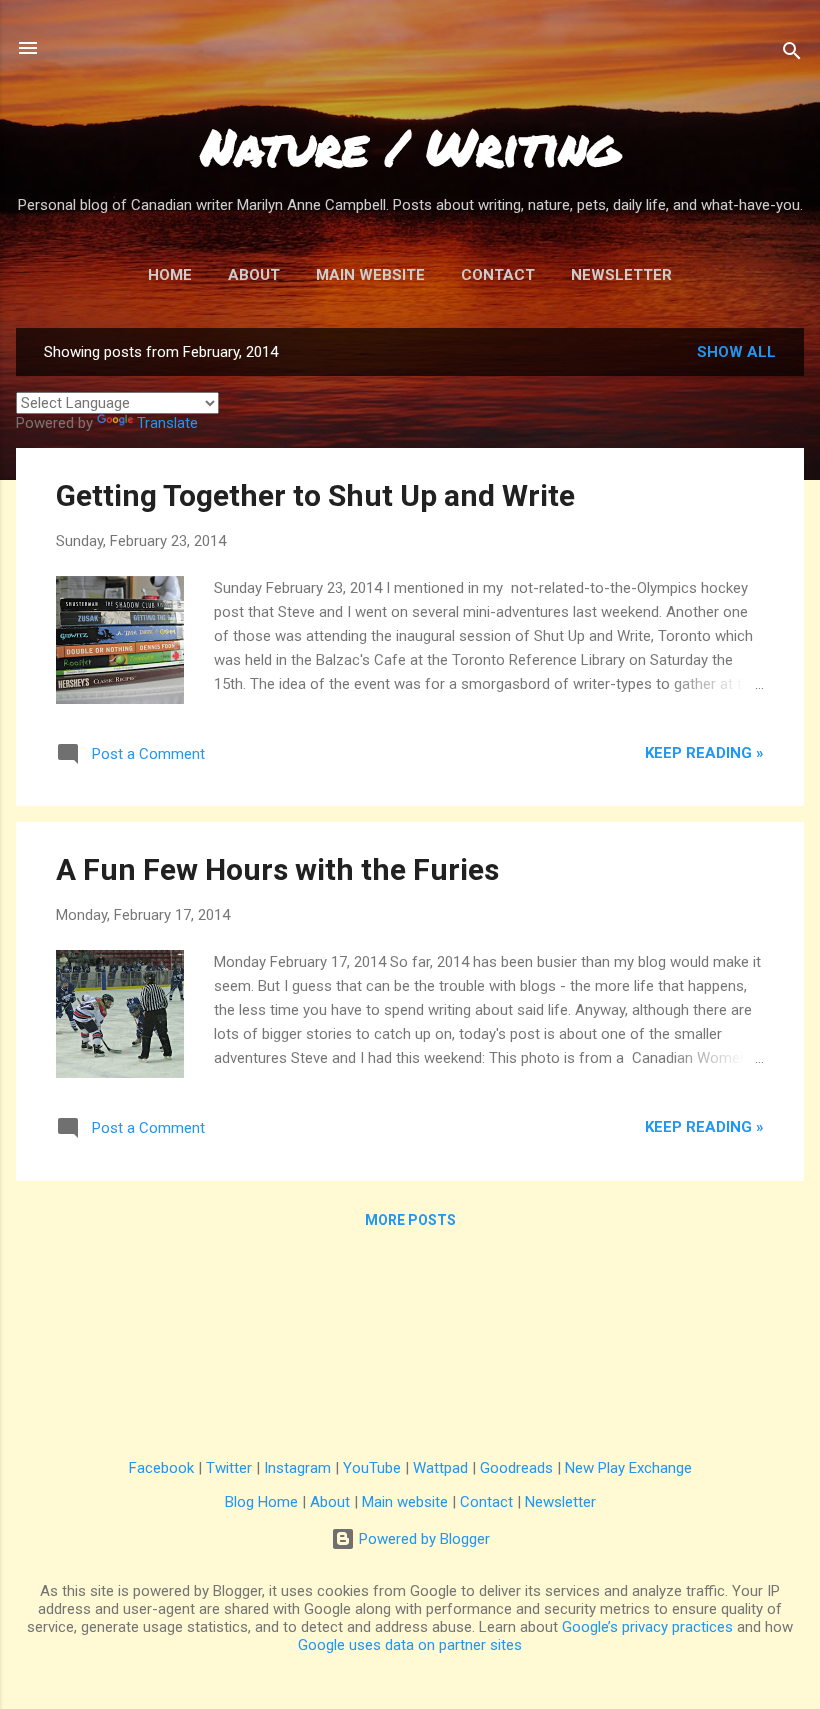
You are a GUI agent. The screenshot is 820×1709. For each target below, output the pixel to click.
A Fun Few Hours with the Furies (277, 869)
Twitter (229, 1468)
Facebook (161, 1468)
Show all (736, 352)
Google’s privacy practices (647, 1627)
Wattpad (440, 1468)
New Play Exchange (628, 1468)
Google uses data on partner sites (410, 1645)
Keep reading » (704, 753)
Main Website (370, 275)
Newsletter (621, 275)
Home (170, 275)
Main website (405, 1502)
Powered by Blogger (422, 1539)
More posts (410, 1220)
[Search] (792, 54)
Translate (167, 423)
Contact (498, 275)
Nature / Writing (410, 146)
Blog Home (261, 1502)
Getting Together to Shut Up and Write (315, 495)
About (254, 275)
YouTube (372, 1468)
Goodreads (516, 1468)
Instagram (297, 1468)
